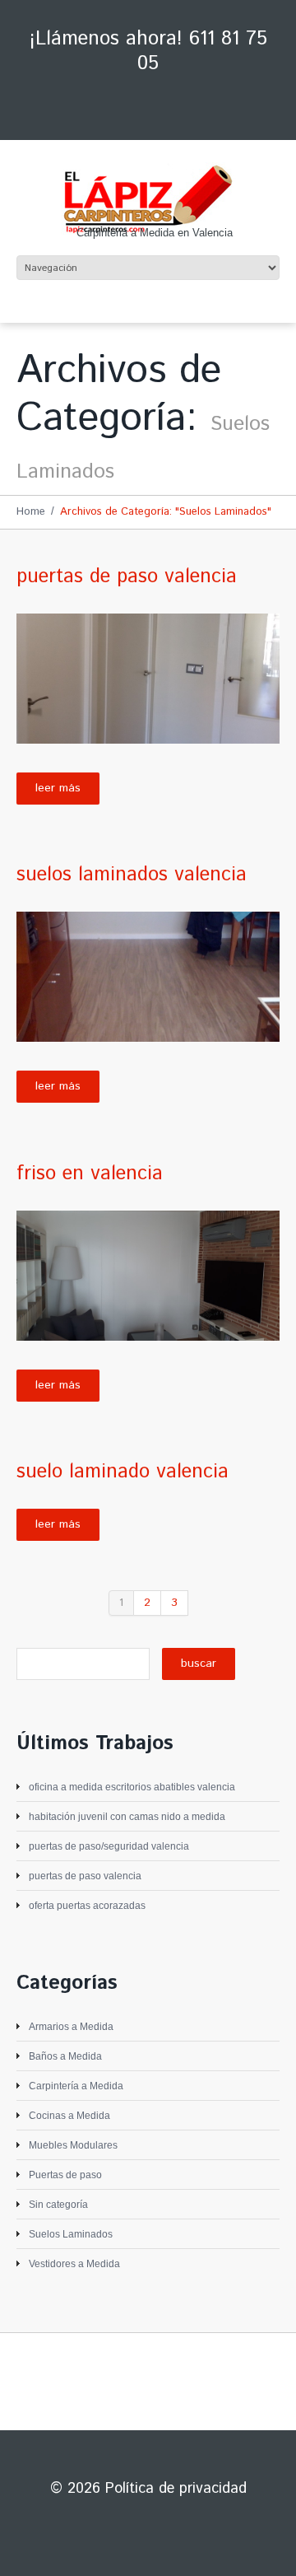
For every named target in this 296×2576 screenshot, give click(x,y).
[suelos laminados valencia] (148, 977)
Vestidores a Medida (74, 2264)
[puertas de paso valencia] (148, 679)
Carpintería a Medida (76, 2086)
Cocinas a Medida (69, 2116)
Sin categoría (58, 2205)
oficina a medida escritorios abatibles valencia (132, 1787)
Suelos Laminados (71, 2234)
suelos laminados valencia (132, 875)
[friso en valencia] (148, 1276)
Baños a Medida (65, 2056)
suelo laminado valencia (123, 1472)
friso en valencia (90, 1174)
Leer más (58, 788)
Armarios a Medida (71, 2027)
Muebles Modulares (73, 2145)
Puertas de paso (65, 2175)
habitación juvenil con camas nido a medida (127, 1817)
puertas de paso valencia (127, 576)
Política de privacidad (176, 2489)
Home (31, 512)
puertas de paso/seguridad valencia (109, 1846)
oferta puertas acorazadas (87, 1906)
